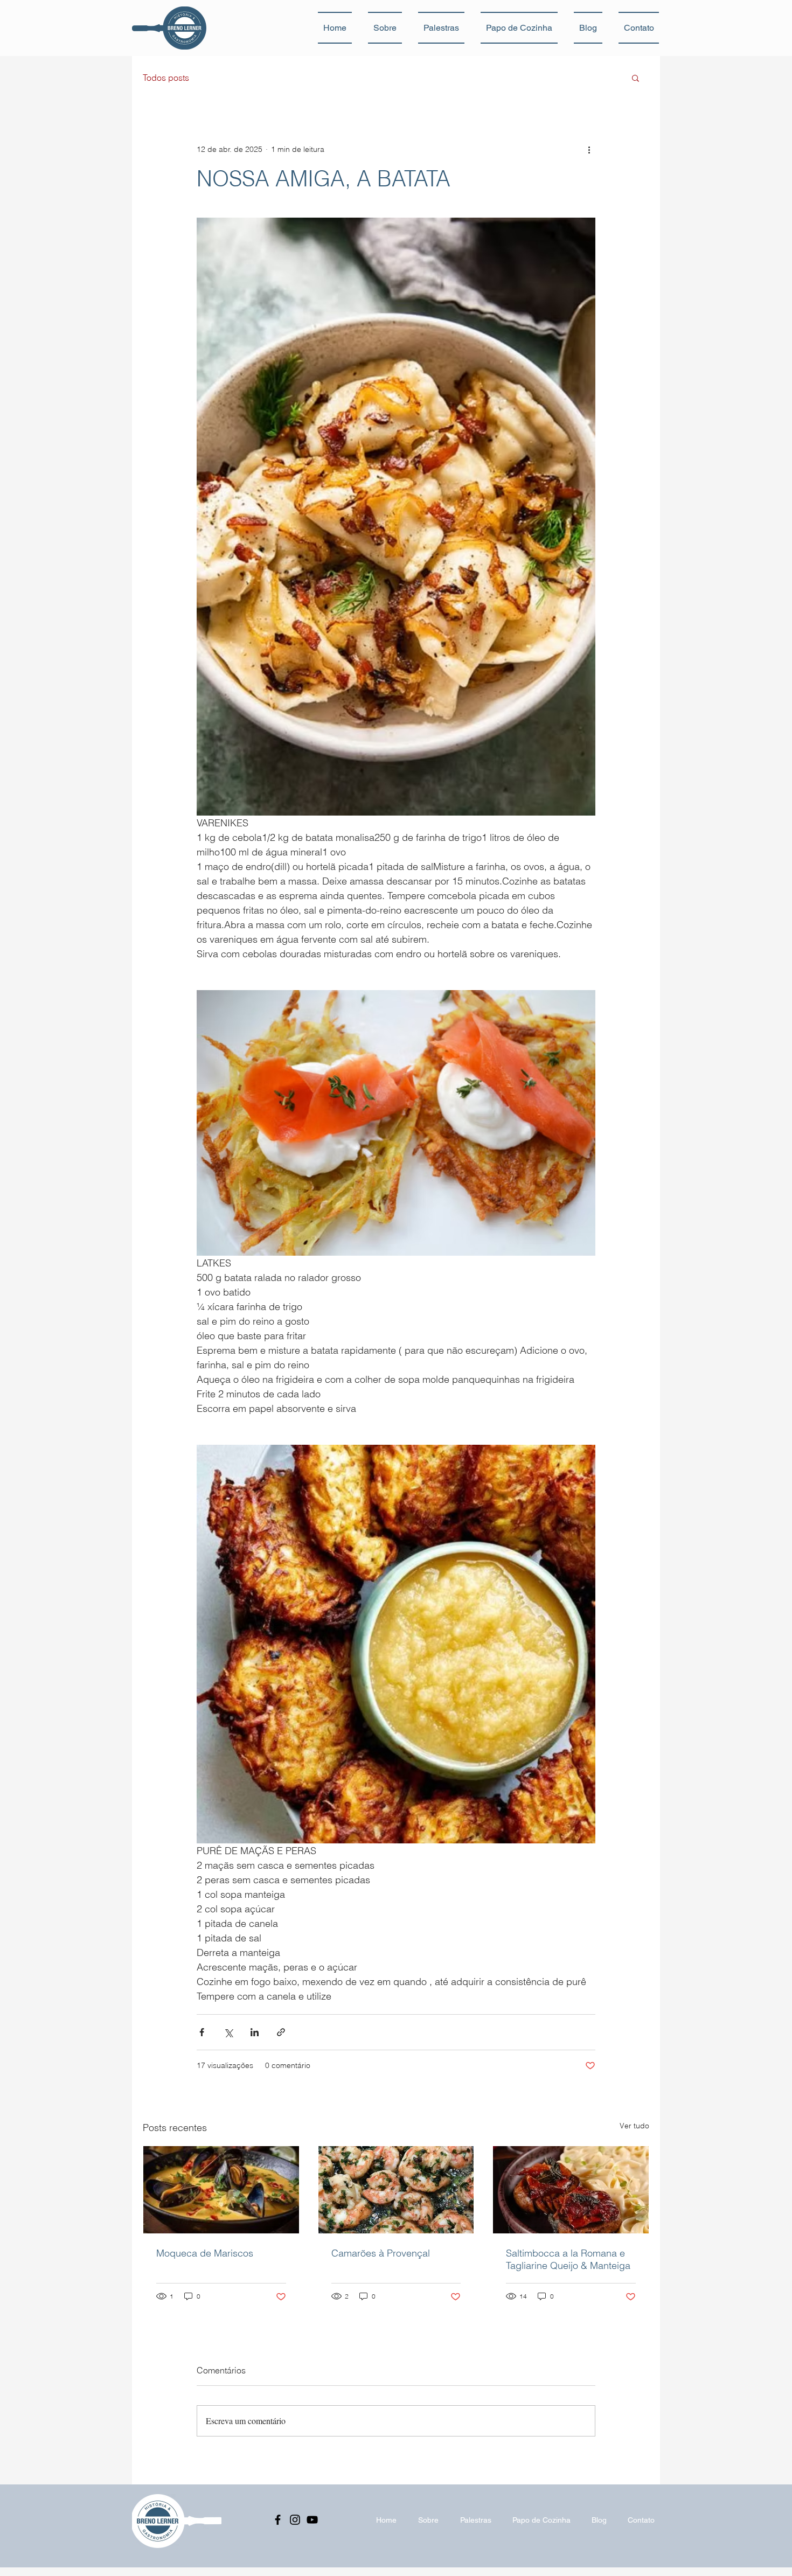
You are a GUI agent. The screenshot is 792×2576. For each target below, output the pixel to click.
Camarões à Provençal (381, 2253)
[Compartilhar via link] (281, 2032)
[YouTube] (312, 2520)
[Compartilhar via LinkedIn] (255, 2032)
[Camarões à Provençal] (396, 2190)
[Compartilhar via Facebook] (202, 2032)
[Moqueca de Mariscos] (221, 2190)
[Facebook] (278, 2520)
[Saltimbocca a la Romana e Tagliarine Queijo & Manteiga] (571, 2190)
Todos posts (166, 78)
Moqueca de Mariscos (205, 2253)
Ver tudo (634, 2126)
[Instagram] (295, 2520)
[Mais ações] (589, 149)
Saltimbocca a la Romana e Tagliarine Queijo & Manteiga (568, 2259)
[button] (635, 78)
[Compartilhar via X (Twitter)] (228, 2032)
